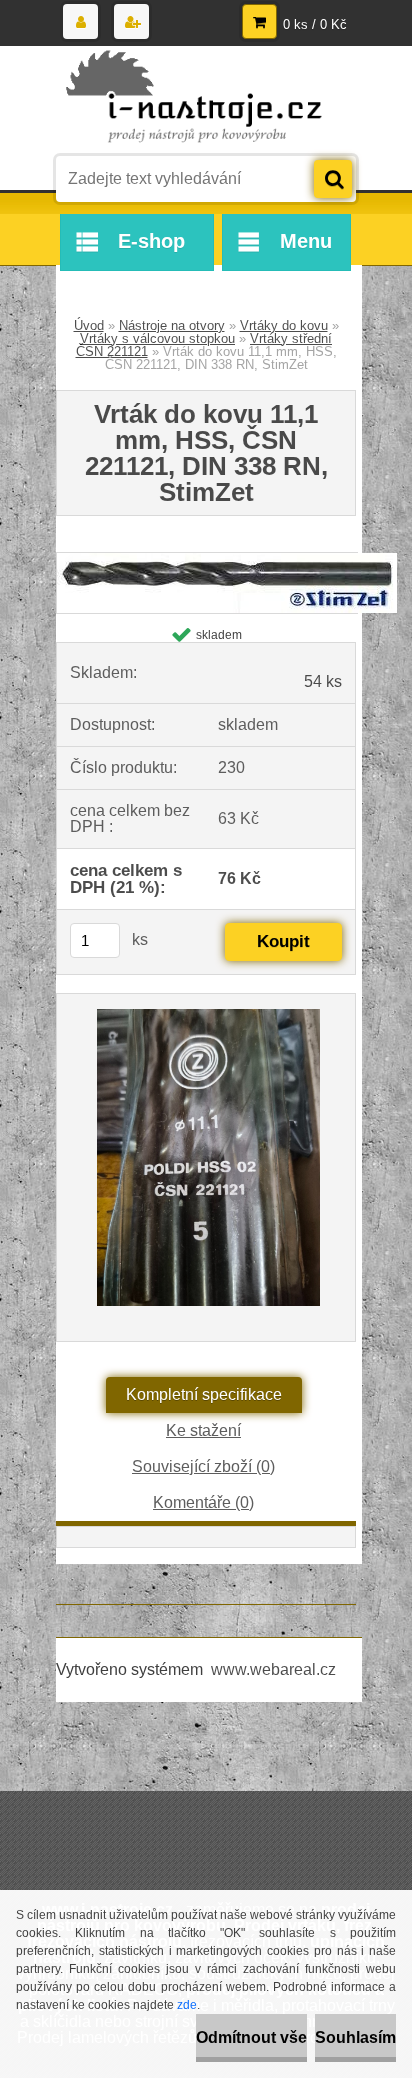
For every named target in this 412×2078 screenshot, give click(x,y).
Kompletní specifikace (204, 1394)
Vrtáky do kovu (284, 325)
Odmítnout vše (251, 2037)
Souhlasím (355, 2037)
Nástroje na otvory (172, 325)
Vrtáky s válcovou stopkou (157, 338)
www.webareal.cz (273, 1669)
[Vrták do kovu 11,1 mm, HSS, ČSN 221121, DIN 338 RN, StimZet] (227, 560)
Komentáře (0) (203, 1502)
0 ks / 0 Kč (315, 24)
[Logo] (193, 98)
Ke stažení (203, 1430)
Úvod (89, 325)
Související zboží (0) (203, 1466)
